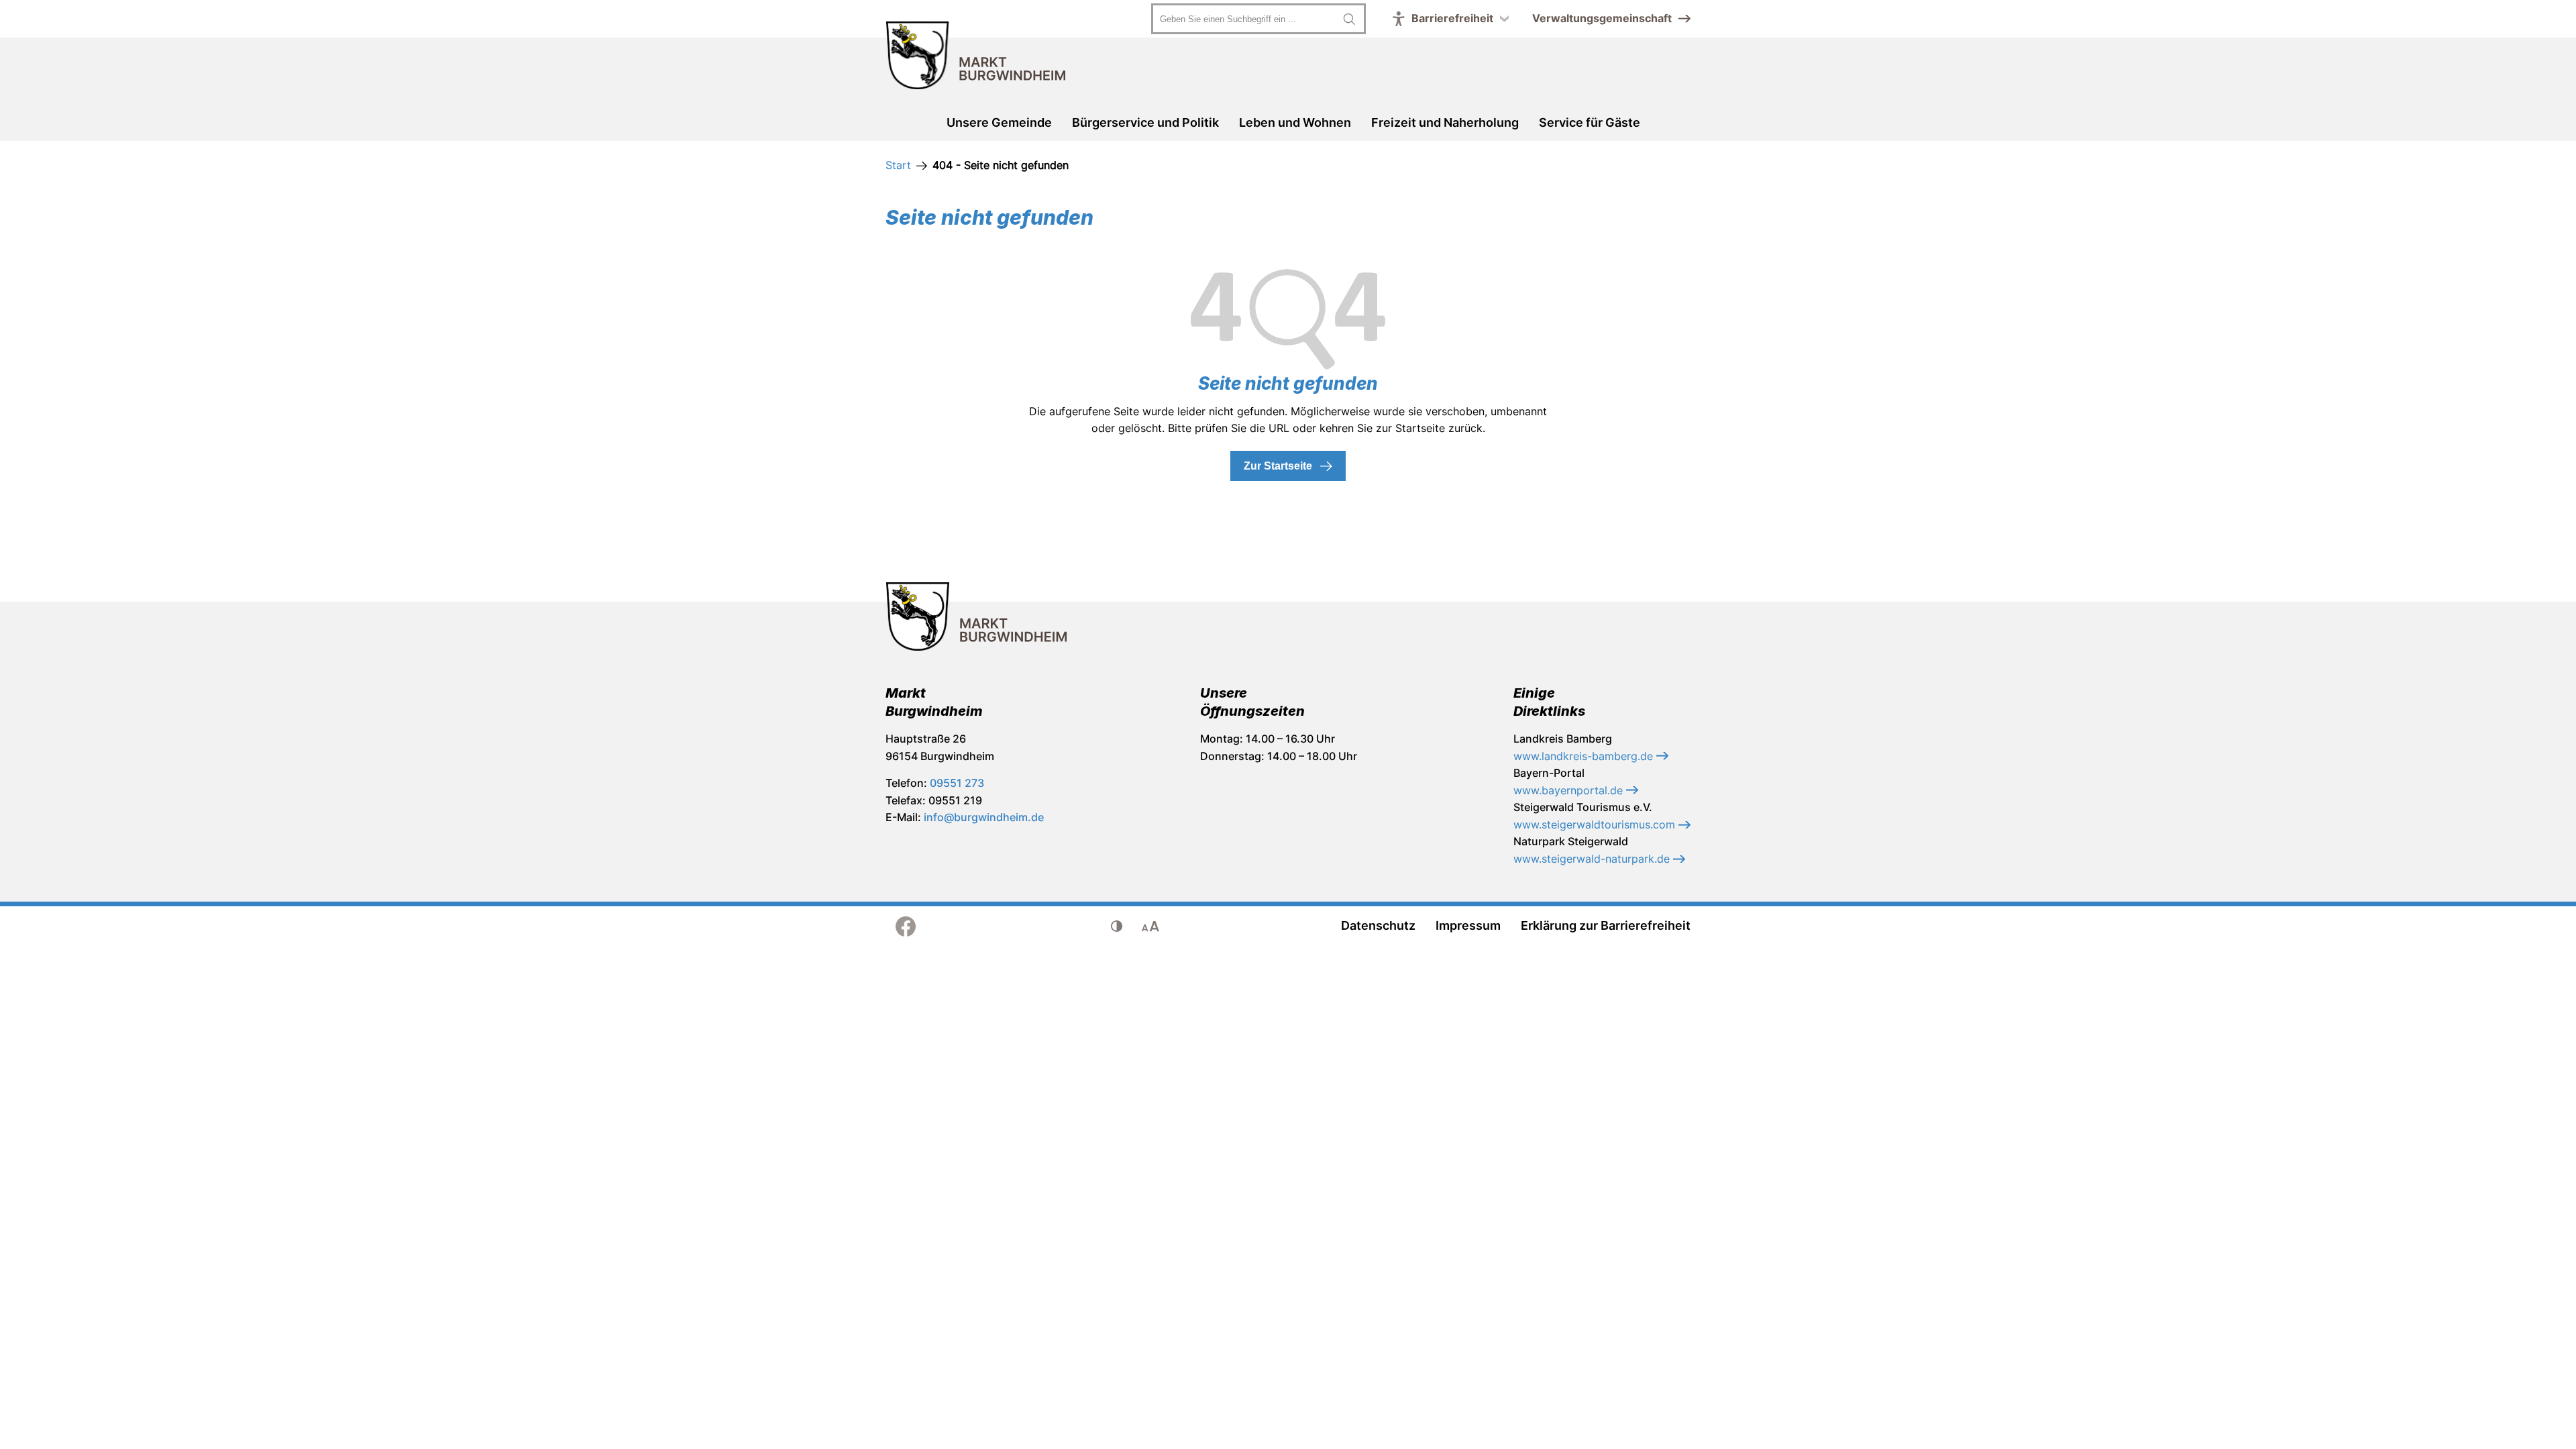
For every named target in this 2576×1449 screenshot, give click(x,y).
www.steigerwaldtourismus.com (1596, 824)
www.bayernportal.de (1570, 790)
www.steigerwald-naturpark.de (1593, 859)
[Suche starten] (1349, 19)
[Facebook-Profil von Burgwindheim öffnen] (906, 926)
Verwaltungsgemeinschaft (1602, 18)
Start (898, 165)
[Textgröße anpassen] (1150, 926)
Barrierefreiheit (1452, 18)
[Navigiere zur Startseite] (976, 58)
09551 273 (957, 783)
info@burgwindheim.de (984, 817)
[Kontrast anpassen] (1117, 926)
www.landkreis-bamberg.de (1585, 756)
